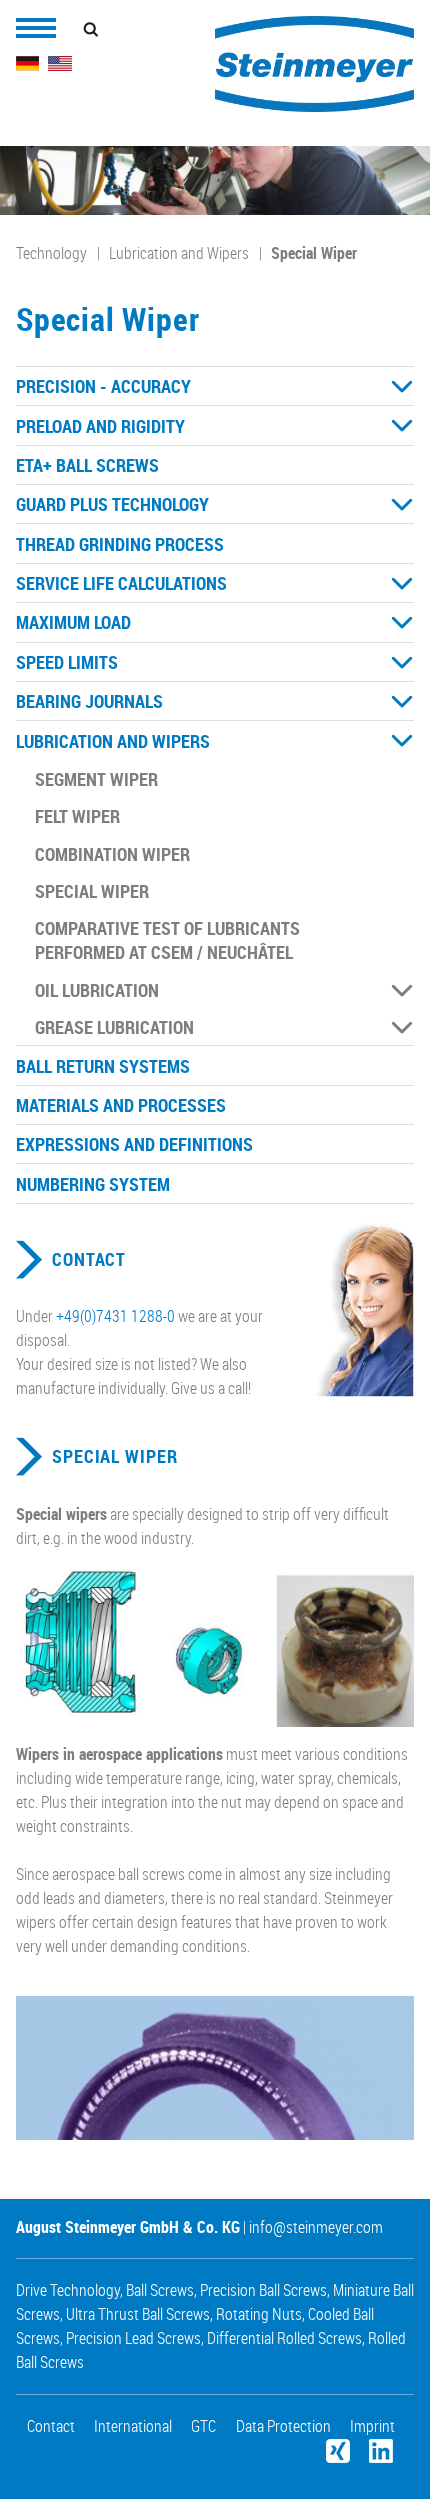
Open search (90, 29)
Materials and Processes (121, 1105)
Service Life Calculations (121, 583)
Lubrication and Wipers (179, 253)
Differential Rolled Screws (284, 2338)
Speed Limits (67, 662)
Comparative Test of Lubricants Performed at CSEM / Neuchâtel (167, 940)
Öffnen (402, 387)
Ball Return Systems (103, 1066)
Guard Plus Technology (112, 504)
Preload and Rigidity (100, 426)
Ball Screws (160, 2290)
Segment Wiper (96, 779)
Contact (89, 1259)
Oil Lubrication (97, 990)
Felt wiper (77, 816)
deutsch (28, 63)
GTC (203, 2426)
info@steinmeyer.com (316, 2227)
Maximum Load (73, 622)
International (133, 2426)
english (60, 63)
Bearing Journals (89, 701)
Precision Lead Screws (133, 2338)
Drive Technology (68, 2290)
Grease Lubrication (114, 1027)
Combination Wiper (112, 854)
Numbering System (93, 1184)
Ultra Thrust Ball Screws (138, 2314)
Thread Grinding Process (120, 544)
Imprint (372, 2426)
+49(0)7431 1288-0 (115, 1316)
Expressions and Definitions (134, 1144)
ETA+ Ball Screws (87, 465)
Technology (51, 253)
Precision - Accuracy (103, 386)
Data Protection (283, 2426)
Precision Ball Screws (263, 2290)
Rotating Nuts (259, 2314)
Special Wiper (314, 253)
